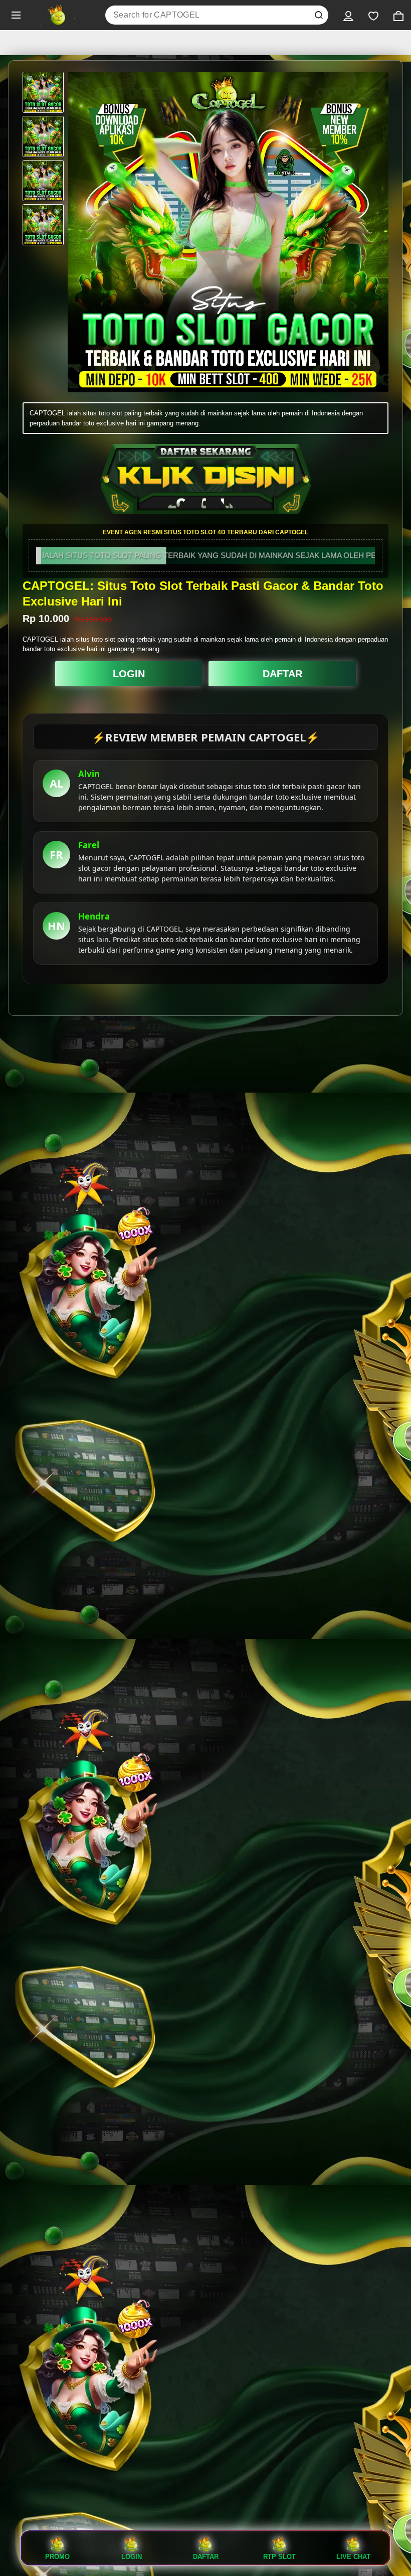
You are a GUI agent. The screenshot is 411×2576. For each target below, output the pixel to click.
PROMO (57, 2556)
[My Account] (348, 15)
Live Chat (353, 2556)
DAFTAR (282, 674)
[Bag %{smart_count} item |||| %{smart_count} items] (398, 15)
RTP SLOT (279, 2556)
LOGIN (129, 674)
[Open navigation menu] (16, 15)
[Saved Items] (373, 15)
